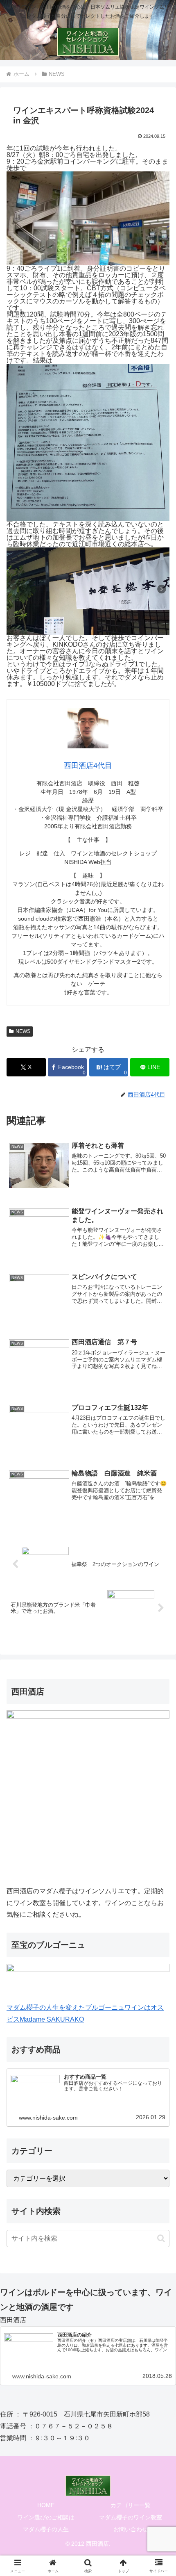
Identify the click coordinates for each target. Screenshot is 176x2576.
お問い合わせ (131, 2529)
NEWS (23, 1031)
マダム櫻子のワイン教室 (131, 2517)
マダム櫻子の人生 (46, 2529)
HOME (46, 2505)
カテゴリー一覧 (131, 2505)
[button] (161, 2238)
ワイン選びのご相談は (46, 2517)
